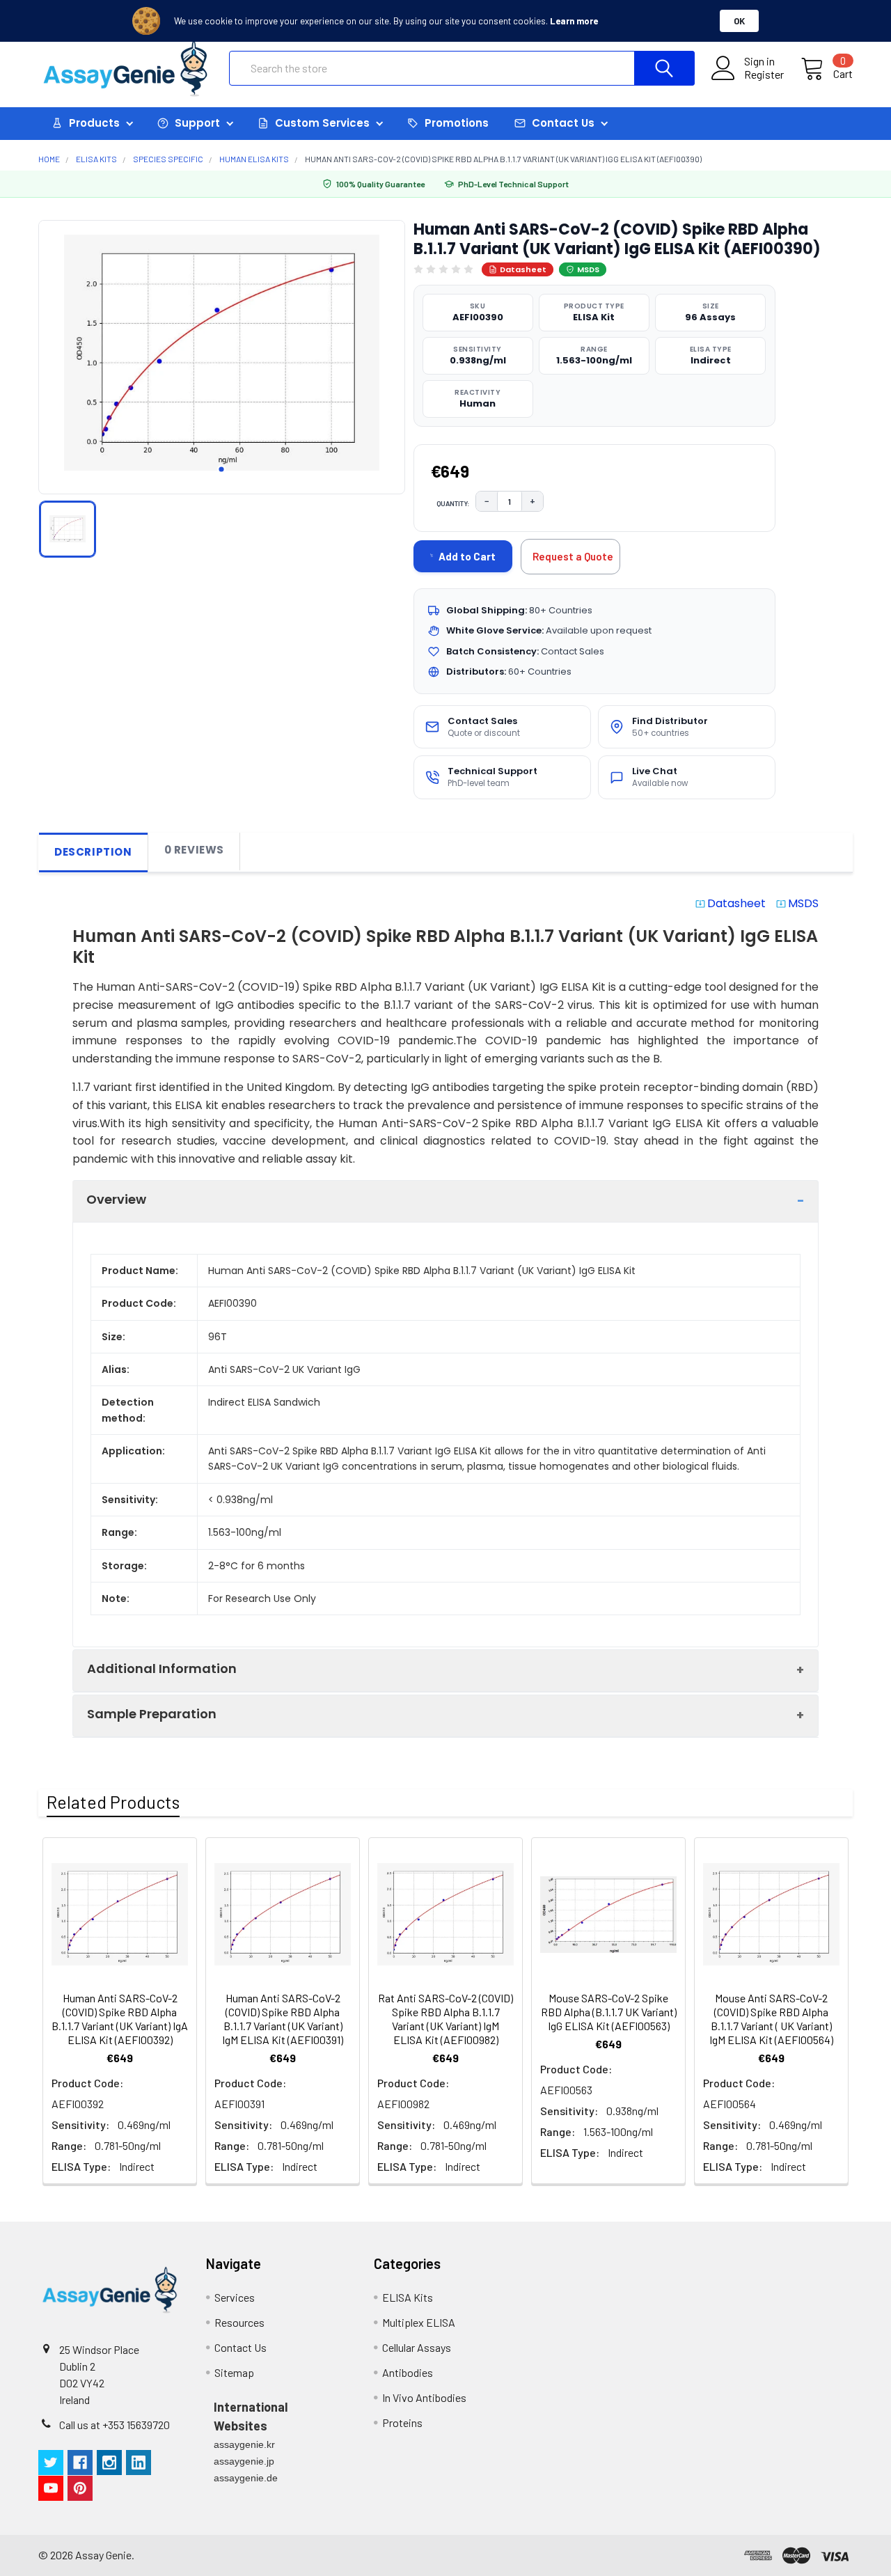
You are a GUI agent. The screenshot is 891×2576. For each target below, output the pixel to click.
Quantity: (453, 503)
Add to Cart (467, 556)
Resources (239, 2322)
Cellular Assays (417, 2347)
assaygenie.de (246, 2478)
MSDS (588, 269)
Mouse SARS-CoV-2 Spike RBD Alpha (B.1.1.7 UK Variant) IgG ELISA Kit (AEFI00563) (609, 2012)
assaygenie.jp (244, 2461)
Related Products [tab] (113, 1802)
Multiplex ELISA (419, 2322)
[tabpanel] (222, 353)
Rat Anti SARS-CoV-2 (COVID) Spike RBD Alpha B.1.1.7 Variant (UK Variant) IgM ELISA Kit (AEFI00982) (445, 2019)
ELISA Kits (408, 2297)
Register (764, 74)
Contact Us (241, 2347)
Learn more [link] (574, 21)
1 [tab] (221, 469)
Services (235, 2297)
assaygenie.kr (244, 2444)
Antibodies (408, 2372)
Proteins (402, 2422)
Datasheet (523, 269)
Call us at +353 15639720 (115, 2425)
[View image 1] (68, 529)
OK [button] (739, 21)
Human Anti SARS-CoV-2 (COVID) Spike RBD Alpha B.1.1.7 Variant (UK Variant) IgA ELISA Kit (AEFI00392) (120, 2019)
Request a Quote (573, 556)
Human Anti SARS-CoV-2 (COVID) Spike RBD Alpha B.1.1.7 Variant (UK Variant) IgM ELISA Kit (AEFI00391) (283, 2019)
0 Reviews (194, 850)
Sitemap (234, 2372)
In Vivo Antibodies (424, 2397)
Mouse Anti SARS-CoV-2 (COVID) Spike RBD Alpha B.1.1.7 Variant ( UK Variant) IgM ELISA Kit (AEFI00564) (771, 2019)
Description (93, 852)
